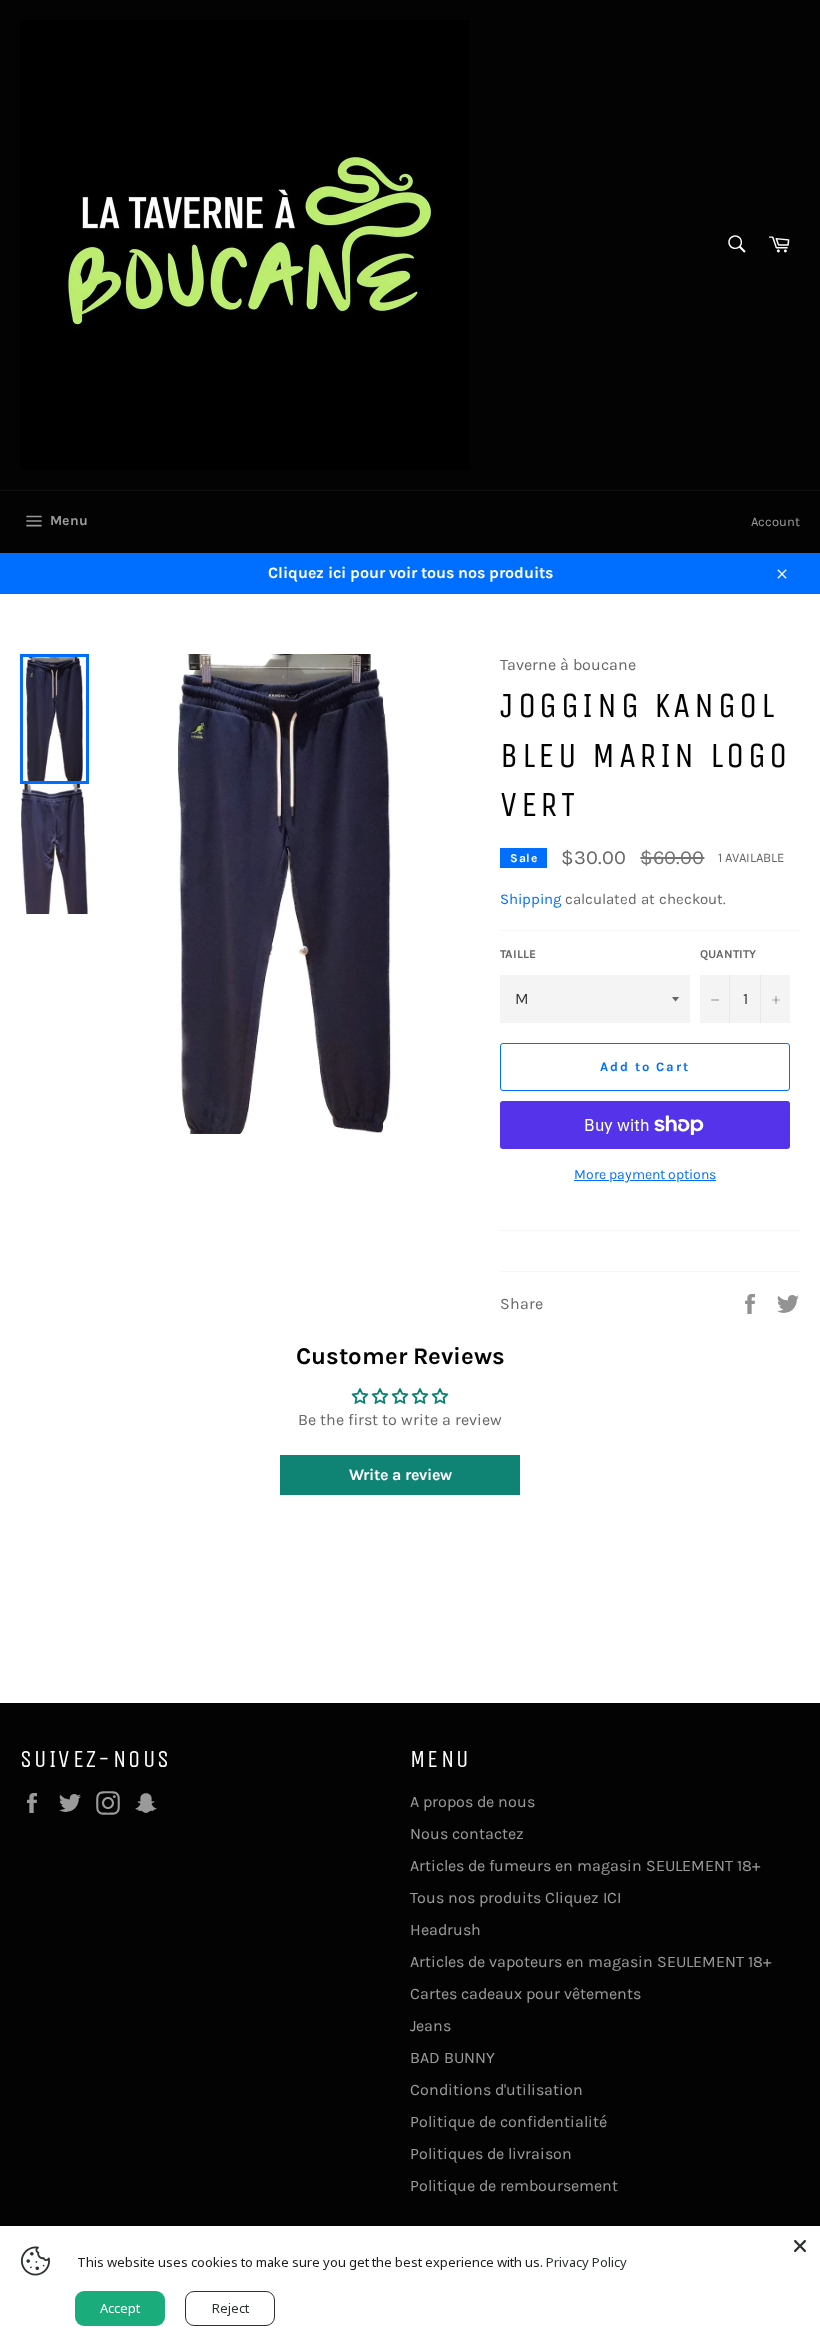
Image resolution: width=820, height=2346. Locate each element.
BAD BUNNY (452, 2057)
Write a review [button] (400, 1474)
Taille (518, 954)
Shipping (530, 899)
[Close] (800, 2246)
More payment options (645, 1174)
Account (775, 521)
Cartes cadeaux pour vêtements (525, 1993)
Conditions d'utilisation (496, 2089)
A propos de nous (472, 1801)
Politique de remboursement (514, 2185)
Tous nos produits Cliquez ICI (515, 1897)
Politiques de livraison (491, 2153)
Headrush (445, 1929)
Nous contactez (467, 1833)
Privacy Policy (586, 2262)
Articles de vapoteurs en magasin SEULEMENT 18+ (590, 1961)
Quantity (728, 954)
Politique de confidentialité (508, 2121)
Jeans (430, 2025)
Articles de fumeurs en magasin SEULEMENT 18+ (585, 1865)
